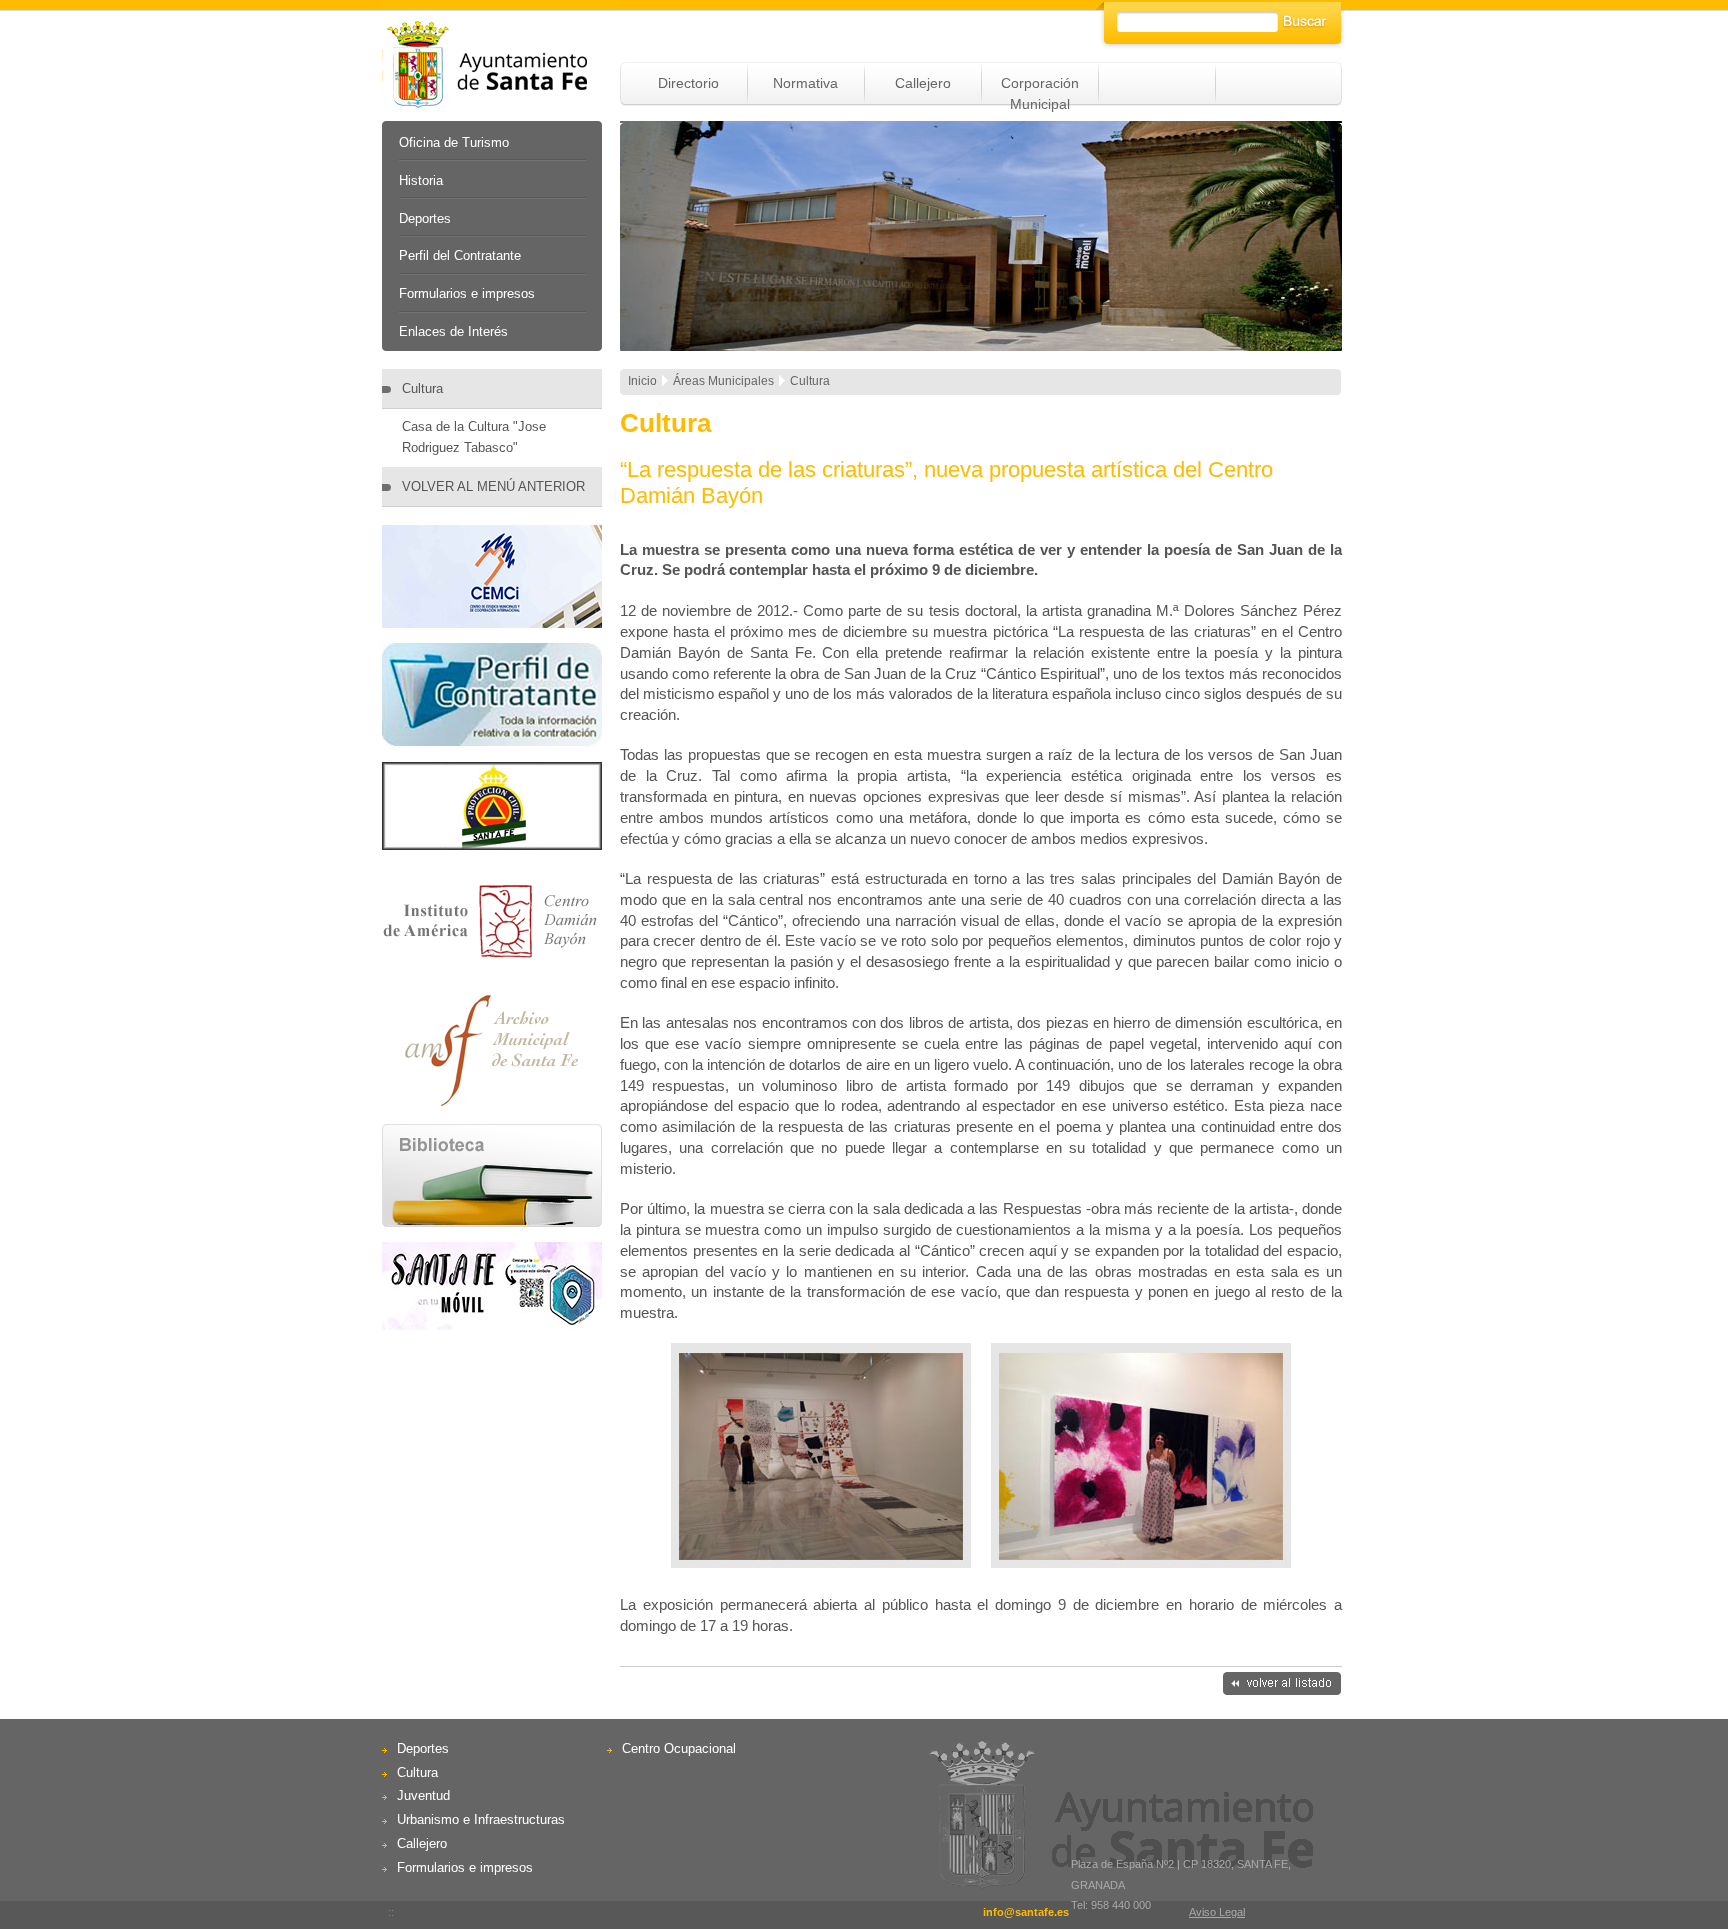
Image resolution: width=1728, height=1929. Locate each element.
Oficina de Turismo (454, 142)
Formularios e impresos (467, 293)
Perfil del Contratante (460, 255)
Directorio (688, 83)
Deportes (425, 218)
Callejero (923, 83)
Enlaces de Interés (453, 331)
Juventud (423, 1795)
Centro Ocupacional (679, 1748)
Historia (421, 180)
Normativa (805, 83)
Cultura (422, 388)
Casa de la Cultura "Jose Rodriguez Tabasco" (474, 437)
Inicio (642, 381)
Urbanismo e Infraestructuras (481, 1819)
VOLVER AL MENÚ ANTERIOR (493, 486)
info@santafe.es (1026, 1912)
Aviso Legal (1217, 1912)
